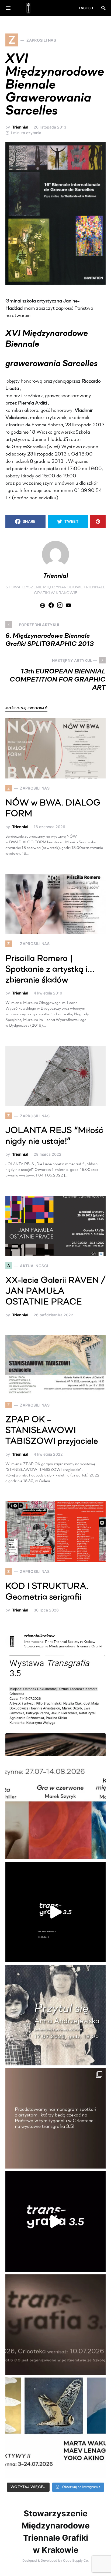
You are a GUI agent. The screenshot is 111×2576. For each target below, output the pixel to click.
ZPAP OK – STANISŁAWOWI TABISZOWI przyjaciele (52, 1431)
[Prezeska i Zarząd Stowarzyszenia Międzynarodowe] (55, 1809)
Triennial (20, 127)
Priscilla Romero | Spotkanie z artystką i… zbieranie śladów (50, 970)
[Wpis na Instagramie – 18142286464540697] (55, 2118)
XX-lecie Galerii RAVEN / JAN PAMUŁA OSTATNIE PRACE (55, 1292)
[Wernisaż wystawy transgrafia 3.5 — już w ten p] (55, 2221)
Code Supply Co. (76, 2560)
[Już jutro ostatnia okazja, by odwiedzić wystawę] (55, 1912)
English (86, 8)
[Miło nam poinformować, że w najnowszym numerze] (55, 1706)
